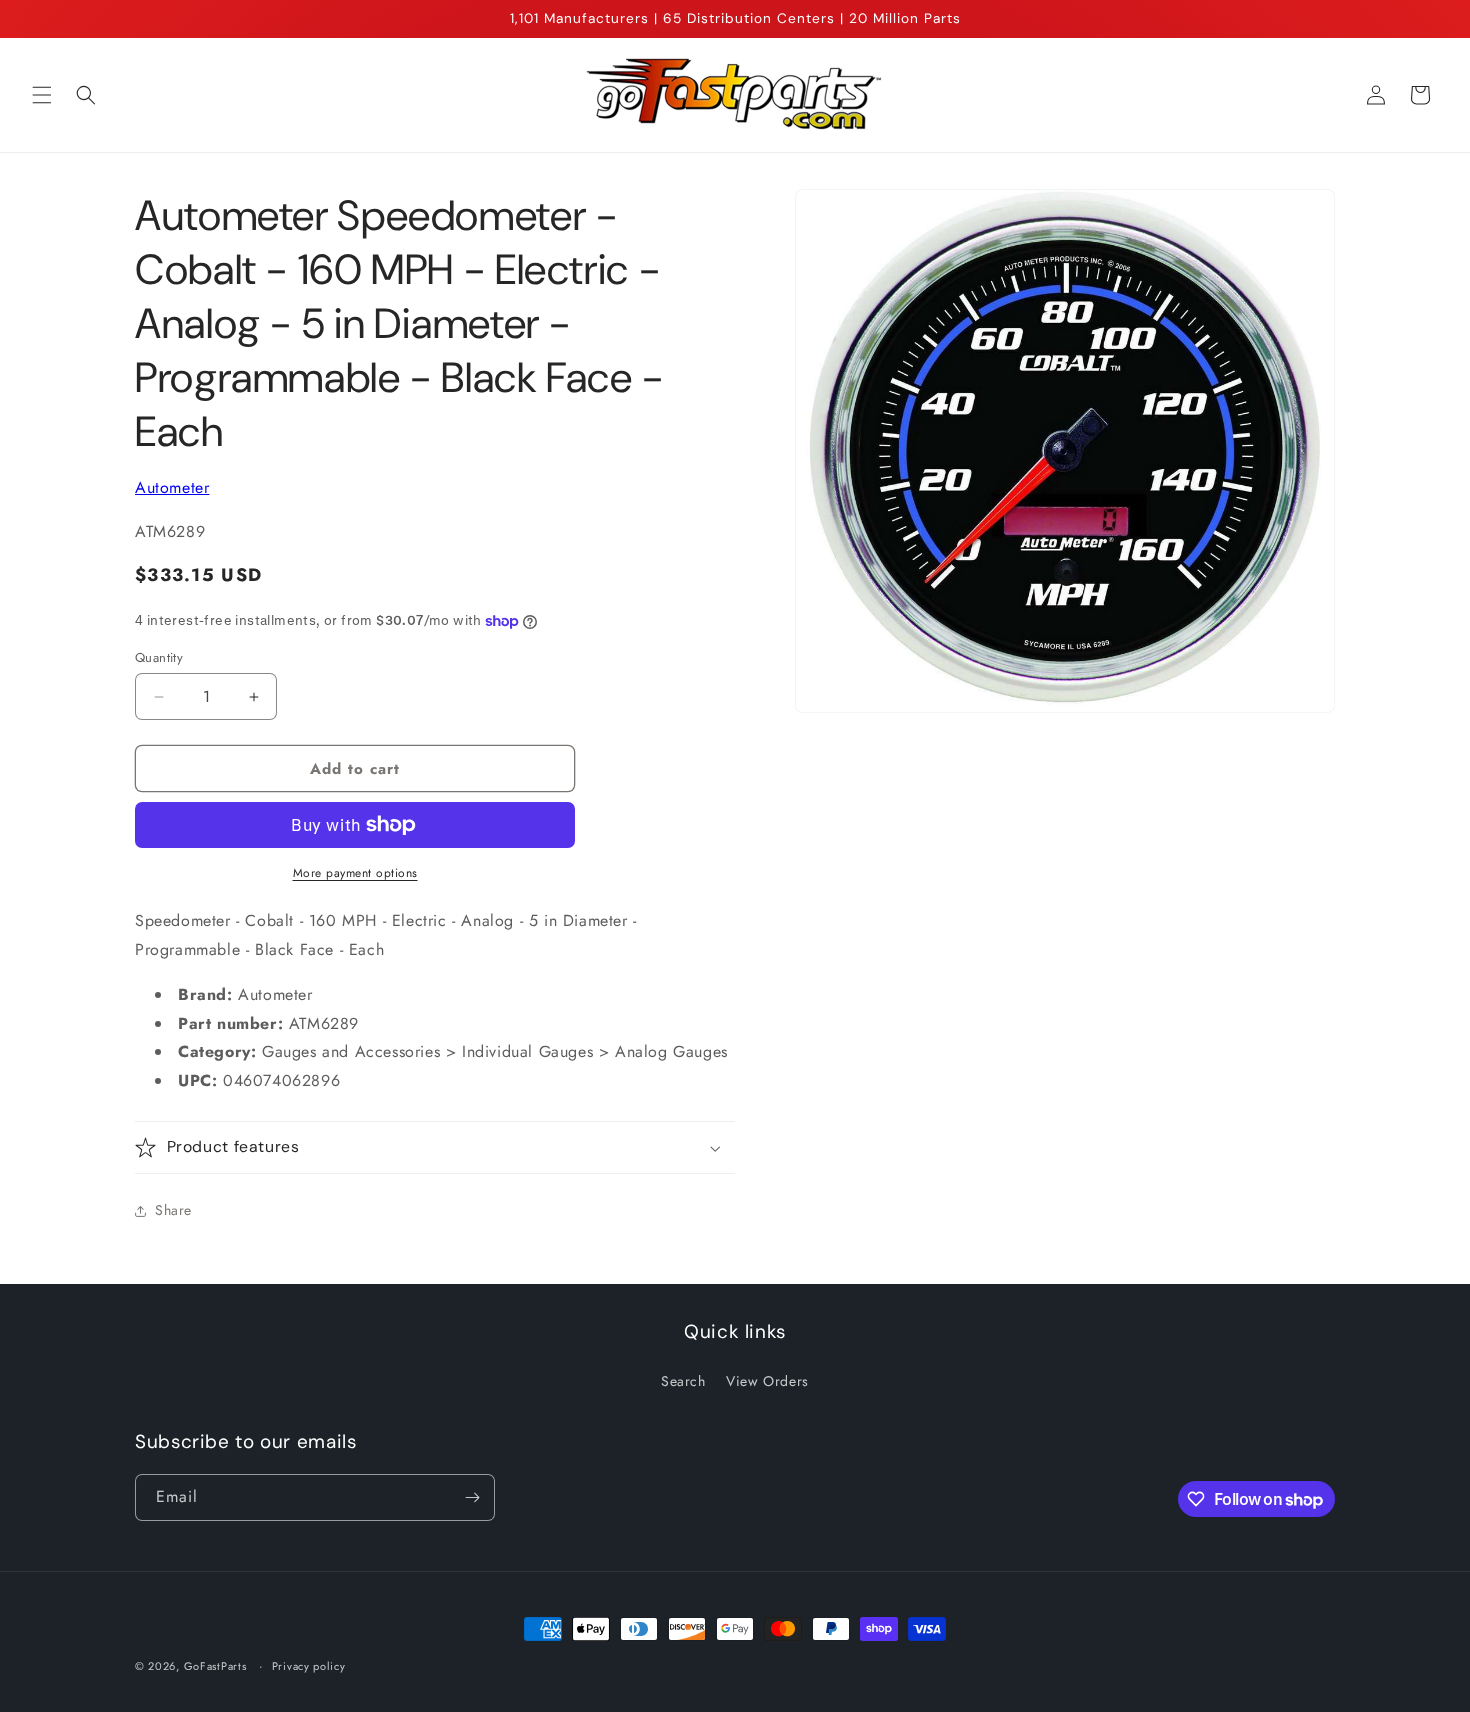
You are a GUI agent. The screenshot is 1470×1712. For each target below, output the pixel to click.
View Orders (767, 1381)
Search (683, 1381)
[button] (42, 95)
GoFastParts (215, 1666)
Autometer (172, 487)
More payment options (355, 873)
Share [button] (173, 1210)
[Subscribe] (472, 1497)
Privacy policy (309, 1666)
